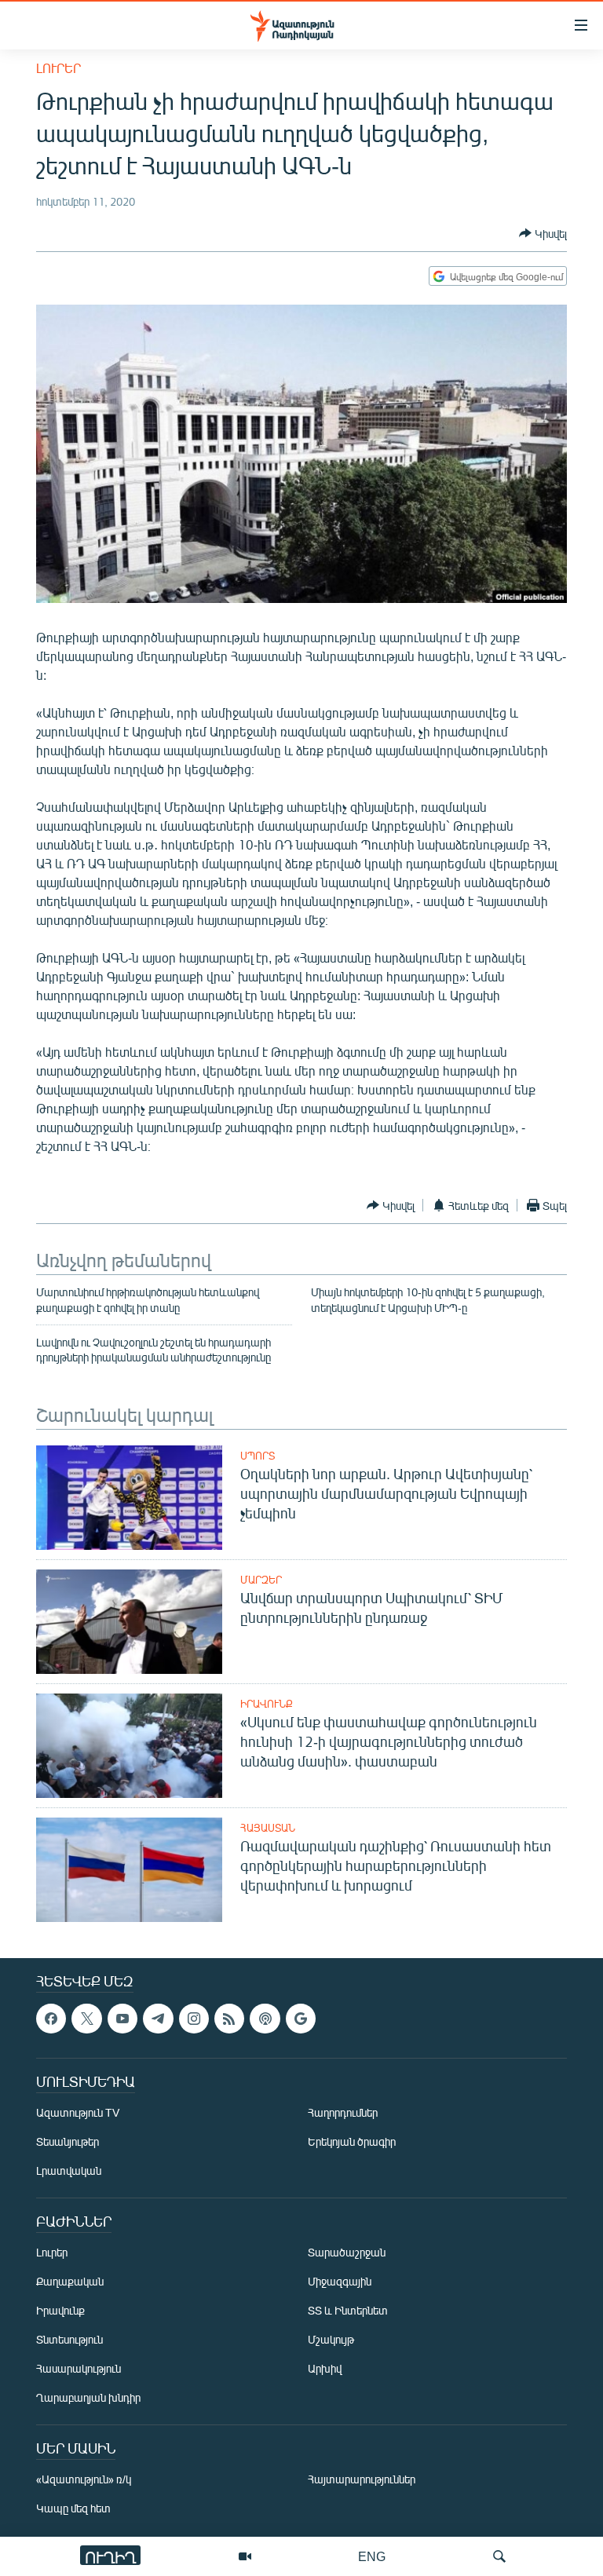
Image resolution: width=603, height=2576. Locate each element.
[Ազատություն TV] (245, 2556)
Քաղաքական (70, 2281)
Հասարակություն (79, 2368)
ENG (372, 2556)
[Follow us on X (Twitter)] (86, 2019)
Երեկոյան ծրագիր (352, 2141)
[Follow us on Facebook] (51, 2019)
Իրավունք (267, 1704)
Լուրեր (58, 68)
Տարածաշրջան (347, 2252)
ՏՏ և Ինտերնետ (348, 2310)
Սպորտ (258, 1456)
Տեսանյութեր (68, 2141)
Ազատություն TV (78, 2112)
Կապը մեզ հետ (73, 2508)
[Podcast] (265, 2019)
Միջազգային (340, 2281)
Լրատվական (69, 2170)
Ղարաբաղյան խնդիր (88, 2397)
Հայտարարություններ (362, 2479)
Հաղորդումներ (343, 2112)
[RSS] (229, 2019)
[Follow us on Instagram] (194, 2019)
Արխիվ (325, 2368)
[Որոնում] (499, 2556)
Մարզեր (261, 1580)
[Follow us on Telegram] (158, 2019)
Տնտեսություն (69, 2339)
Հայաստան (268, 1828)
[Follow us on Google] (301, 2019)
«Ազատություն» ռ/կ (84, 2479)
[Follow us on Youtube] (122, 2019)
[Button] (543, 233)
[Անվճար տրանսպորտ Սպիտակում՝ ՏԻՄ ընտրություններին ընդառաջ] (129, 1622)
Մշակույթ (331, 2339)
